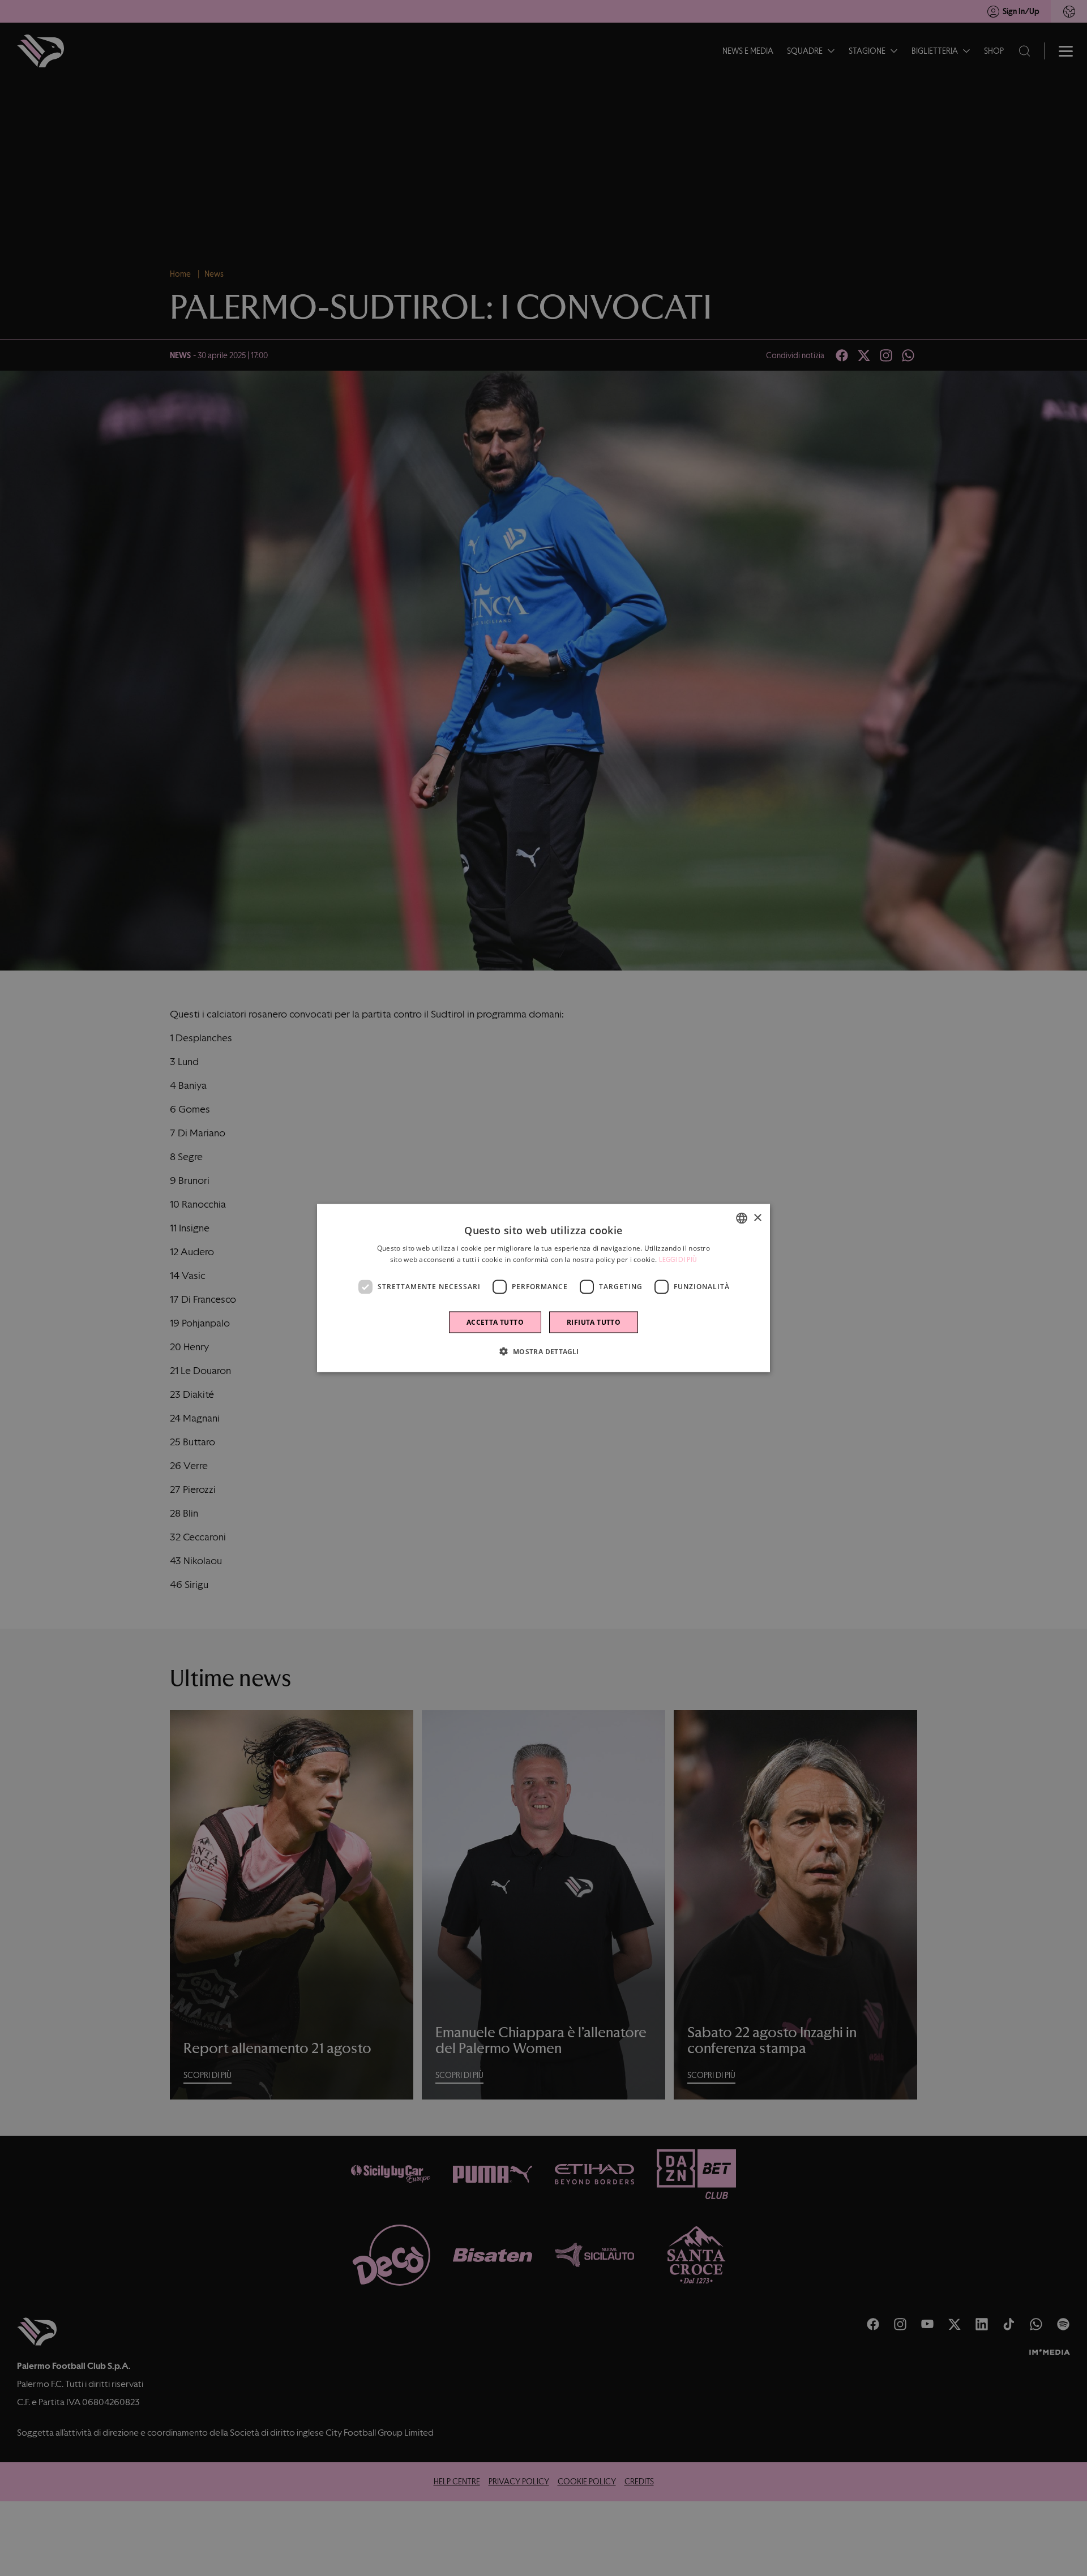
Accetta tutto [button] (495, 1322)
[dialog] (543, 1288)
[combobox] (742, 1218)
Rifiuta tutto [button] (594, 1322)
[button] (543, 1351)
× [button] (757, 1218)
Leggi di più (678, 1260)
